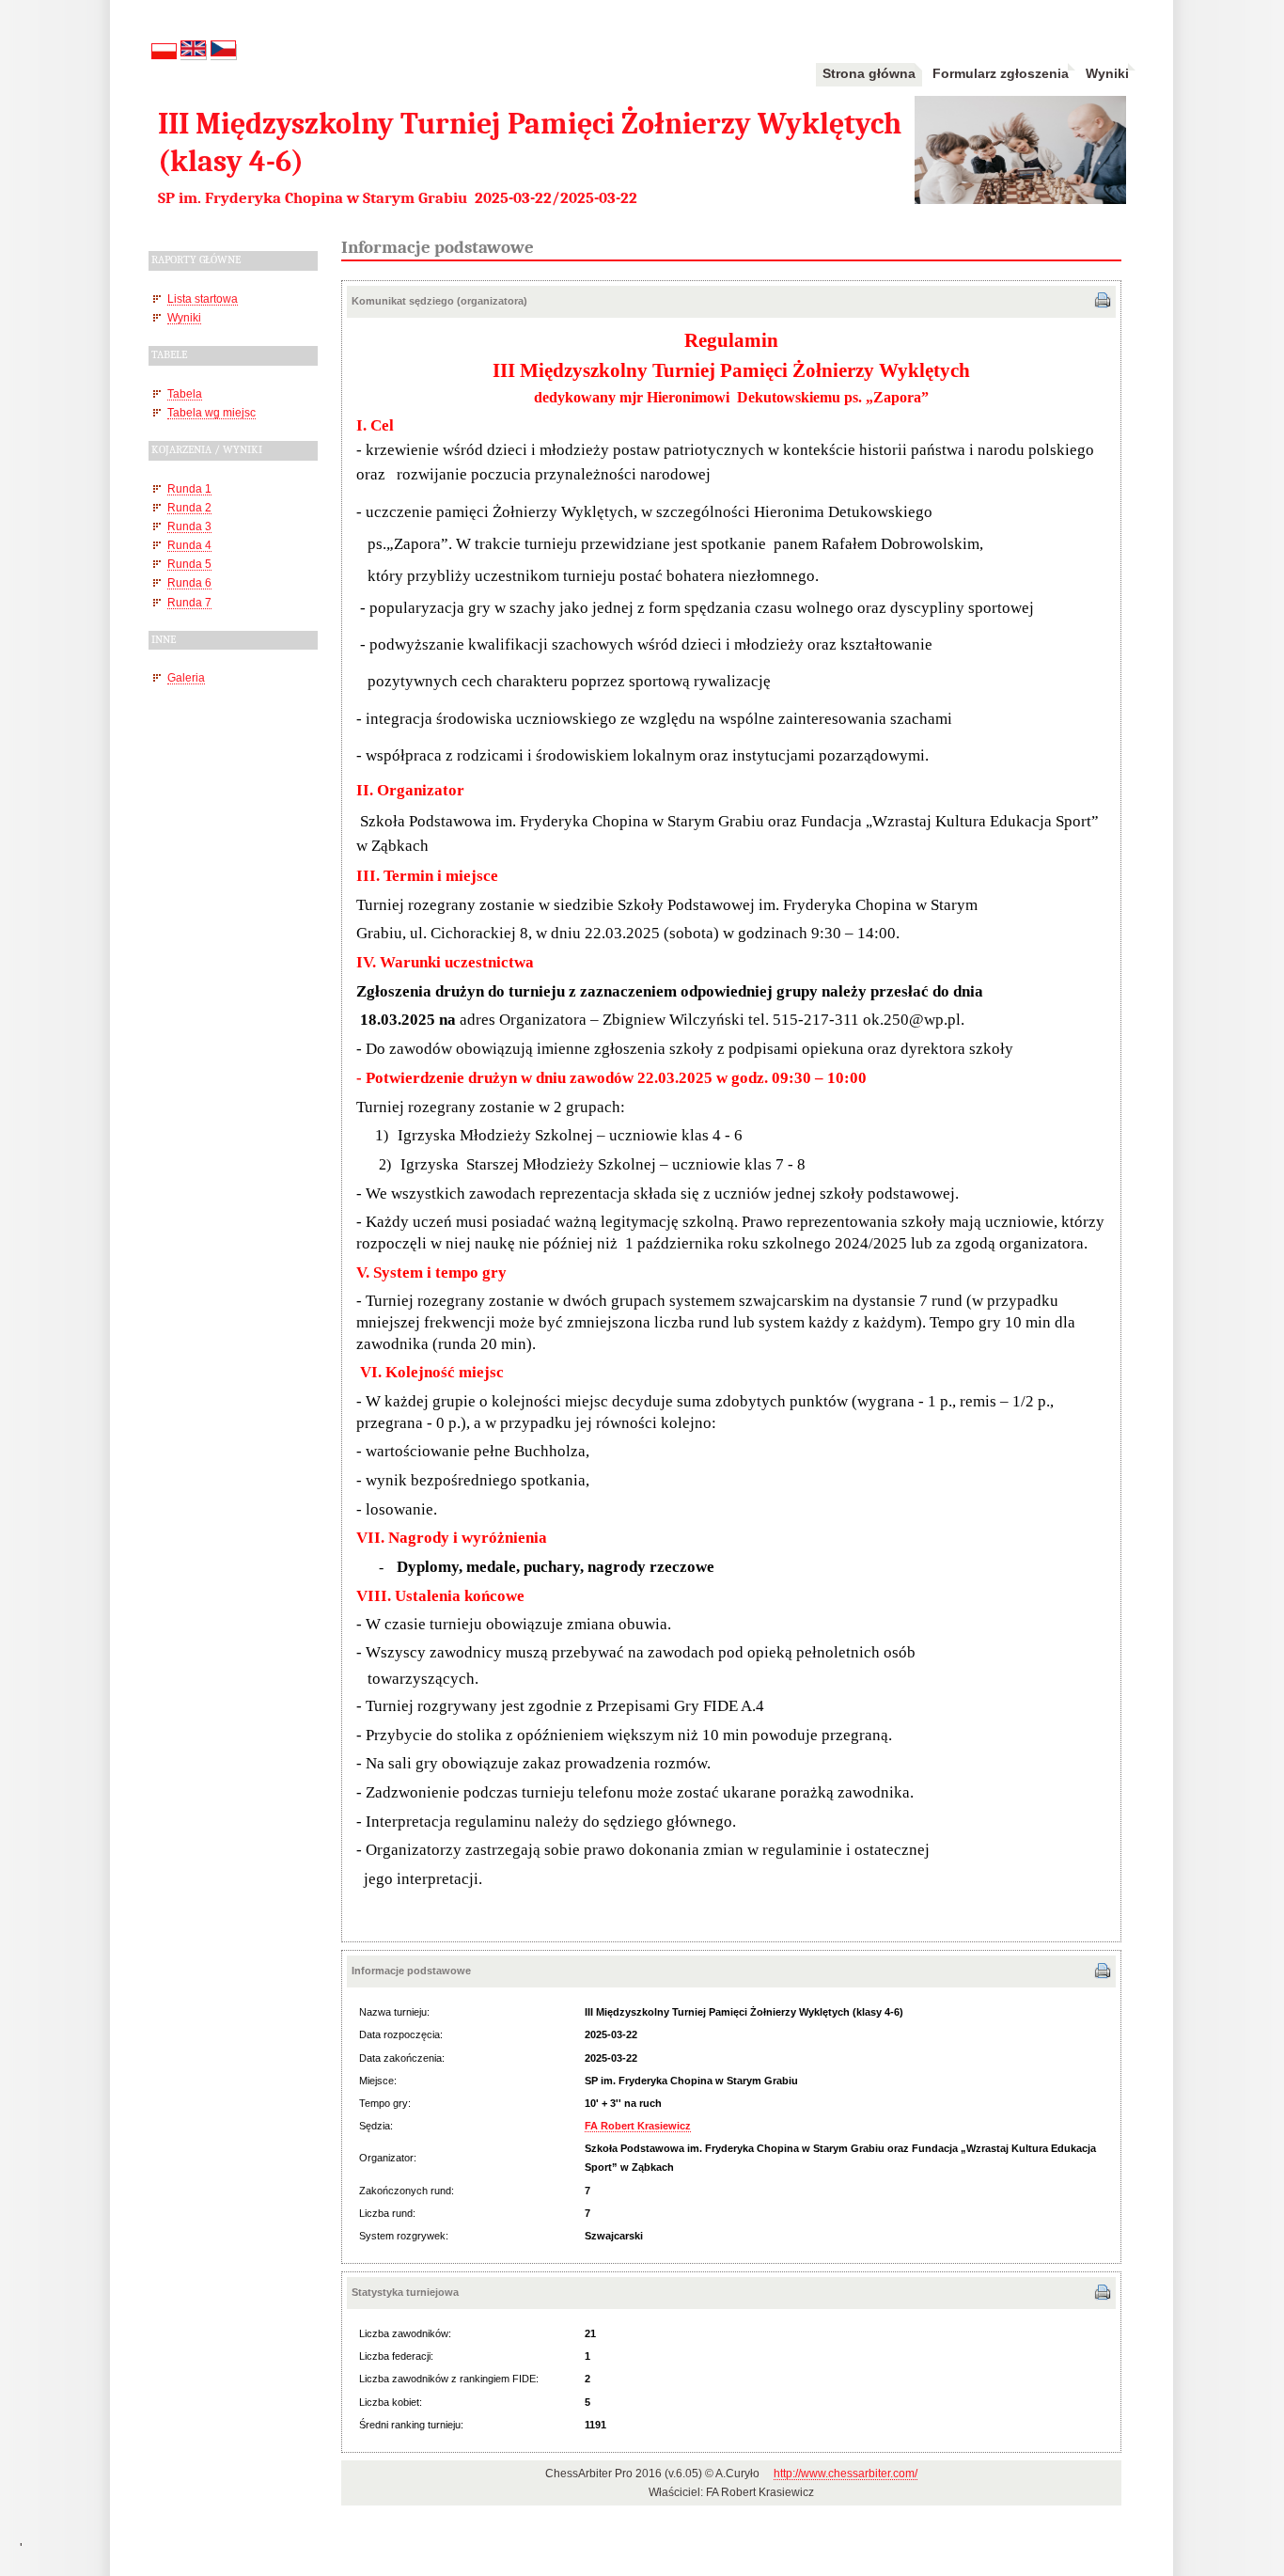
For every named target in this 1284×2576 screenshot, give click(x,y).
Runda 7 (189, 602)
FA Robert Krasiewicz (638, 2126)
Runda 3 (189, 526)
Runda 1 (189, 488)
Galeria (186, 677)
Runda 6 (189, 582)
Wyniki (1107, 73)
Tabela (185, 393)
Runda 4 (189, 545)
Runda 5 (189, 564)
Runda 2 (189, 507)
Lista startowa (203, 298)
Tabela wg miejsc (211, 412)
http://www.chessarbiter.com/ (846, 2474)
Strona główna (869, 73)
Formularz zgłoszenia (1001, 73)
